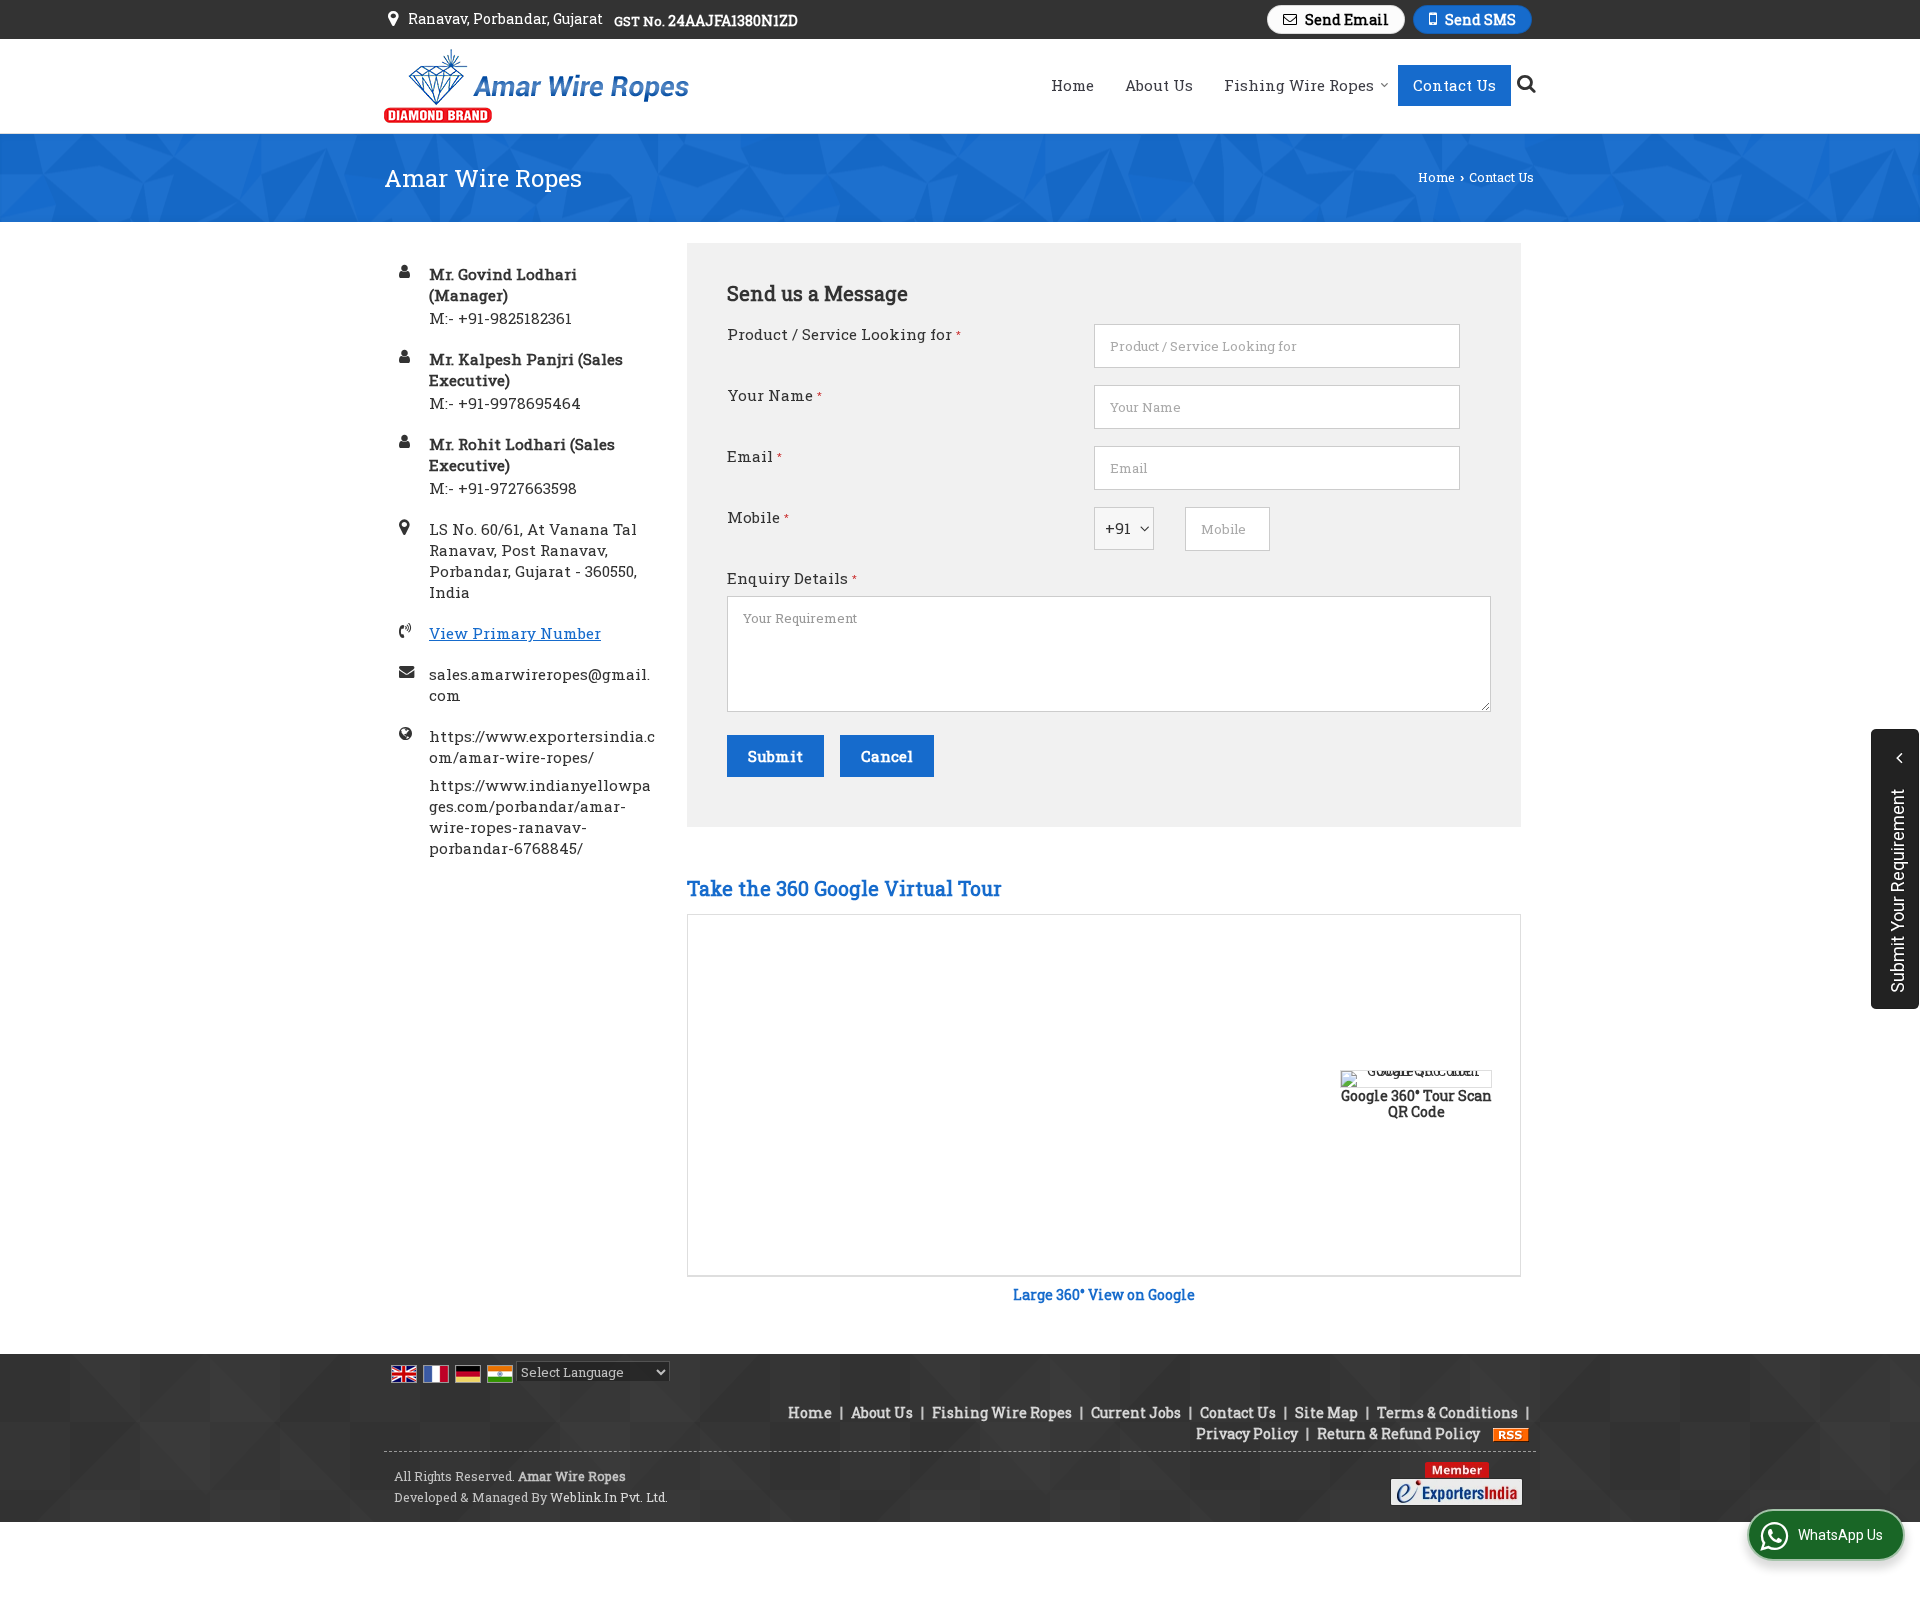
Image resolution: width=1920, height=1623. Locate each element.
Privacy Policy (1247, 1433)
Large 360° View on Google (1104, 1294)
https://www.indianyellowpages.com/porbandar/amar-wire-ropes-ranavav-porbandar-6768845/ (540, 816)
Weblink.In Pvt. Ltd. (609, 1497)
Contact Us (1454, 85)
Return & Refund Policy (1398, 1433)
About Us (1159, 85)
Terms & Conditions (1447, 1412)
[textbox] (1277, 346)
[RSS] (1511, 1433)
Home (1072, 85)
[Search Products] (1523, 83)
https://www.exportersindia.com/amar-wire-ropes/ (542, 746)
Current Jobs (1136, 1412)
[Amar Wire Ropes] (536, 86)
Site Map (1326, 1412)
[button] (515, 633)
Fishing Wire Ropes (1299, 85)
